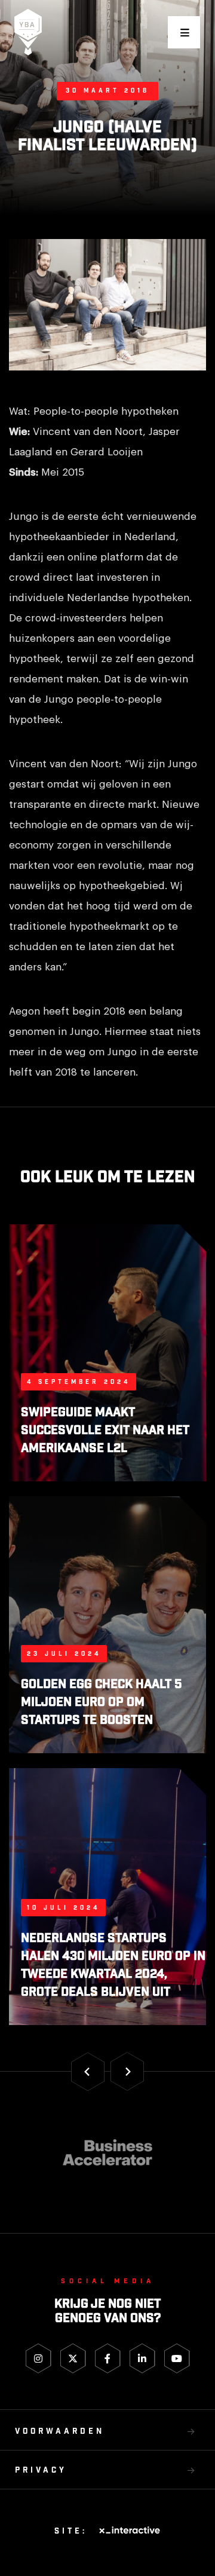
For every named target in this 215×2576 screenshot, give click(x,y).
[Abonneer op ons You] (177, 2358)
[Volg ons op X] (73, 2358)
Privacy (41, 2471)
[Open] (184, 32)
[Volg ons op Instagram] (39, 2358)
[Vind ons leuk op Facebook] (108, 2358)
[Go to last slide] (88, 2071)
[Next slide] (127, 2071)
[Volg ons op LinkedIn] (142, 2358)
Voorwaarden (60, 2432)
